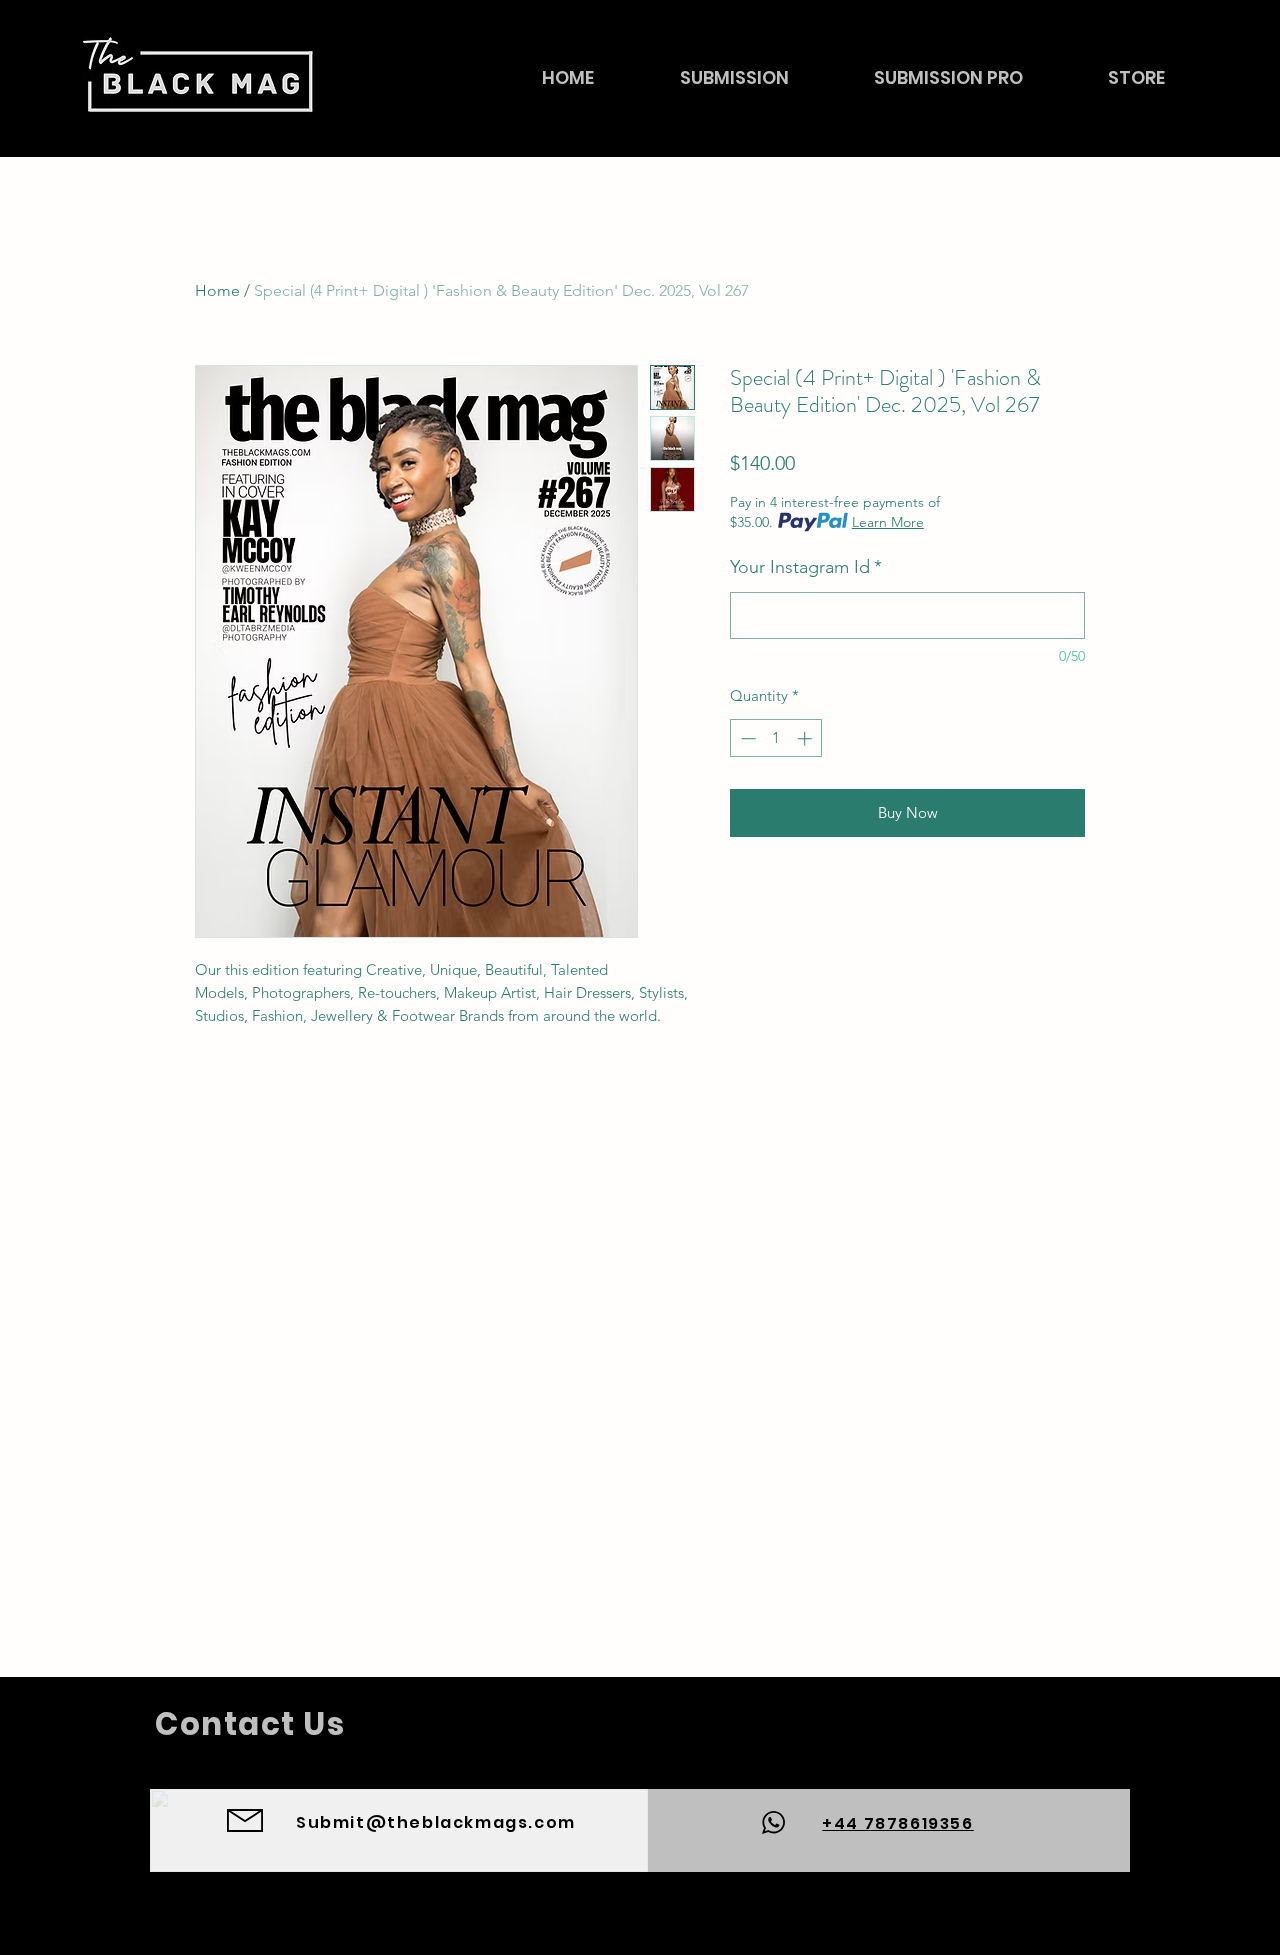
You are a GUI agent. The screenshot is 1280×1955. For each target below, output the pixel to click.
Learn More (888, 522)
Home (217, 290)
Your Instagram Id (806, 567)
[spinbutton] (776, 738)
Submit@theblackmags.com (436, 1822)
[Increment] (806, 738)
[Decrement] (746, 738)
